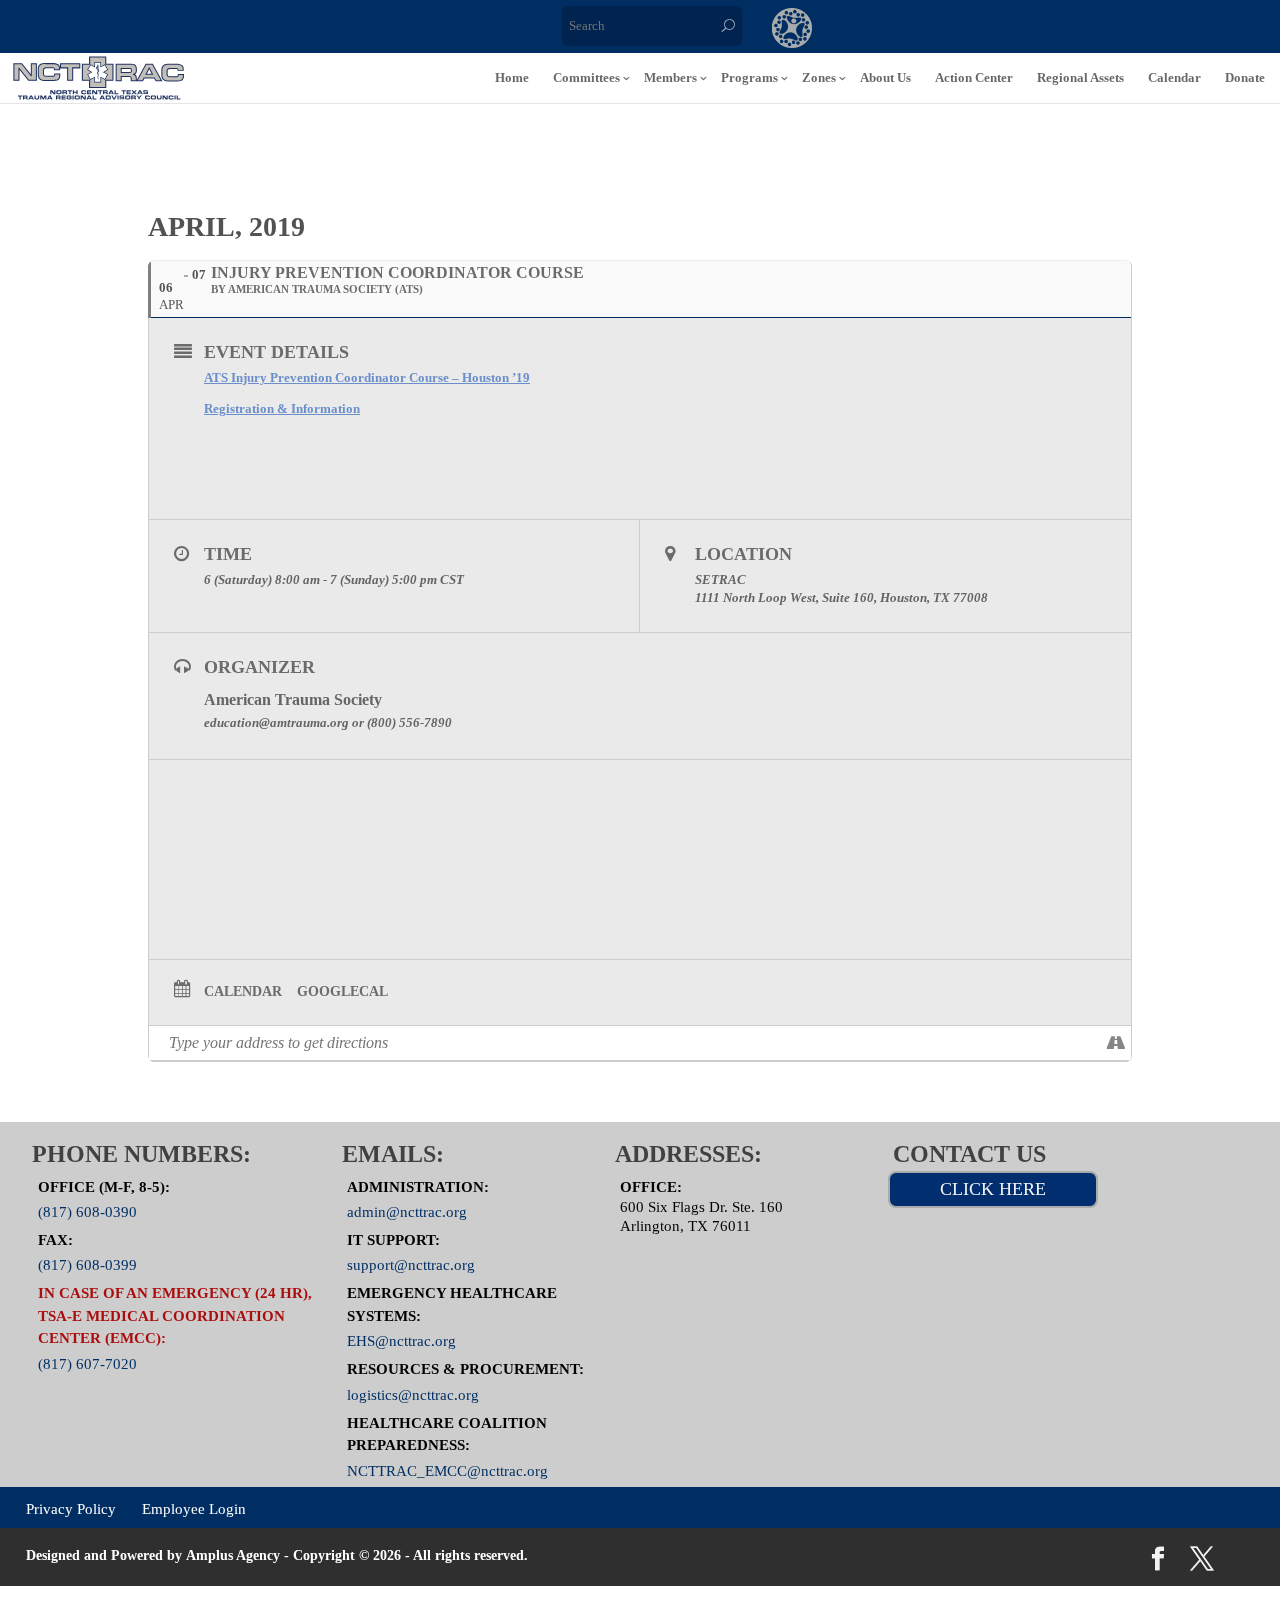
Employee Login (194, 1509)
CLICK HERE (993, 1189)
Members (670, 77)
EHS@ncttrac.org (401, 1341)
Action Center (974, 77)
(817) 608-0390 (87, 1212)
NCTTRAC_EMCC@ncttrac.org (447, 1470)
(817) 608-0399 (87, 1265)
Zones (819, 77)
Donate (1245, 77)
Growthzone (792, 30)
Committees (586, 77)
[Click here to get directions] (1115, 1043)
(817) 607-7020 (87, 1363)
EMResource (874, 30)
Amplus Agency (233, 1555)
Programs (749, 77)
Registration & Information (282, 408)
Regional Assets (1080, 77)
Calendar (1174, 77)
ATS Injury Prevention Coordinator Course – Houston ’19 (367, 377)
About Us (885, 77)
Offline (956, 30)
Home (512, 77)
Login (1120, 30)
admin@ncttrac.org (407, 1212)
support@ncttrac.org (411, 1265)
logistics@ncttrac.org (413, 1394)
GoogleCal (342, 991)
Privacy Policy (71, 1509)
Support (1038, 30)
